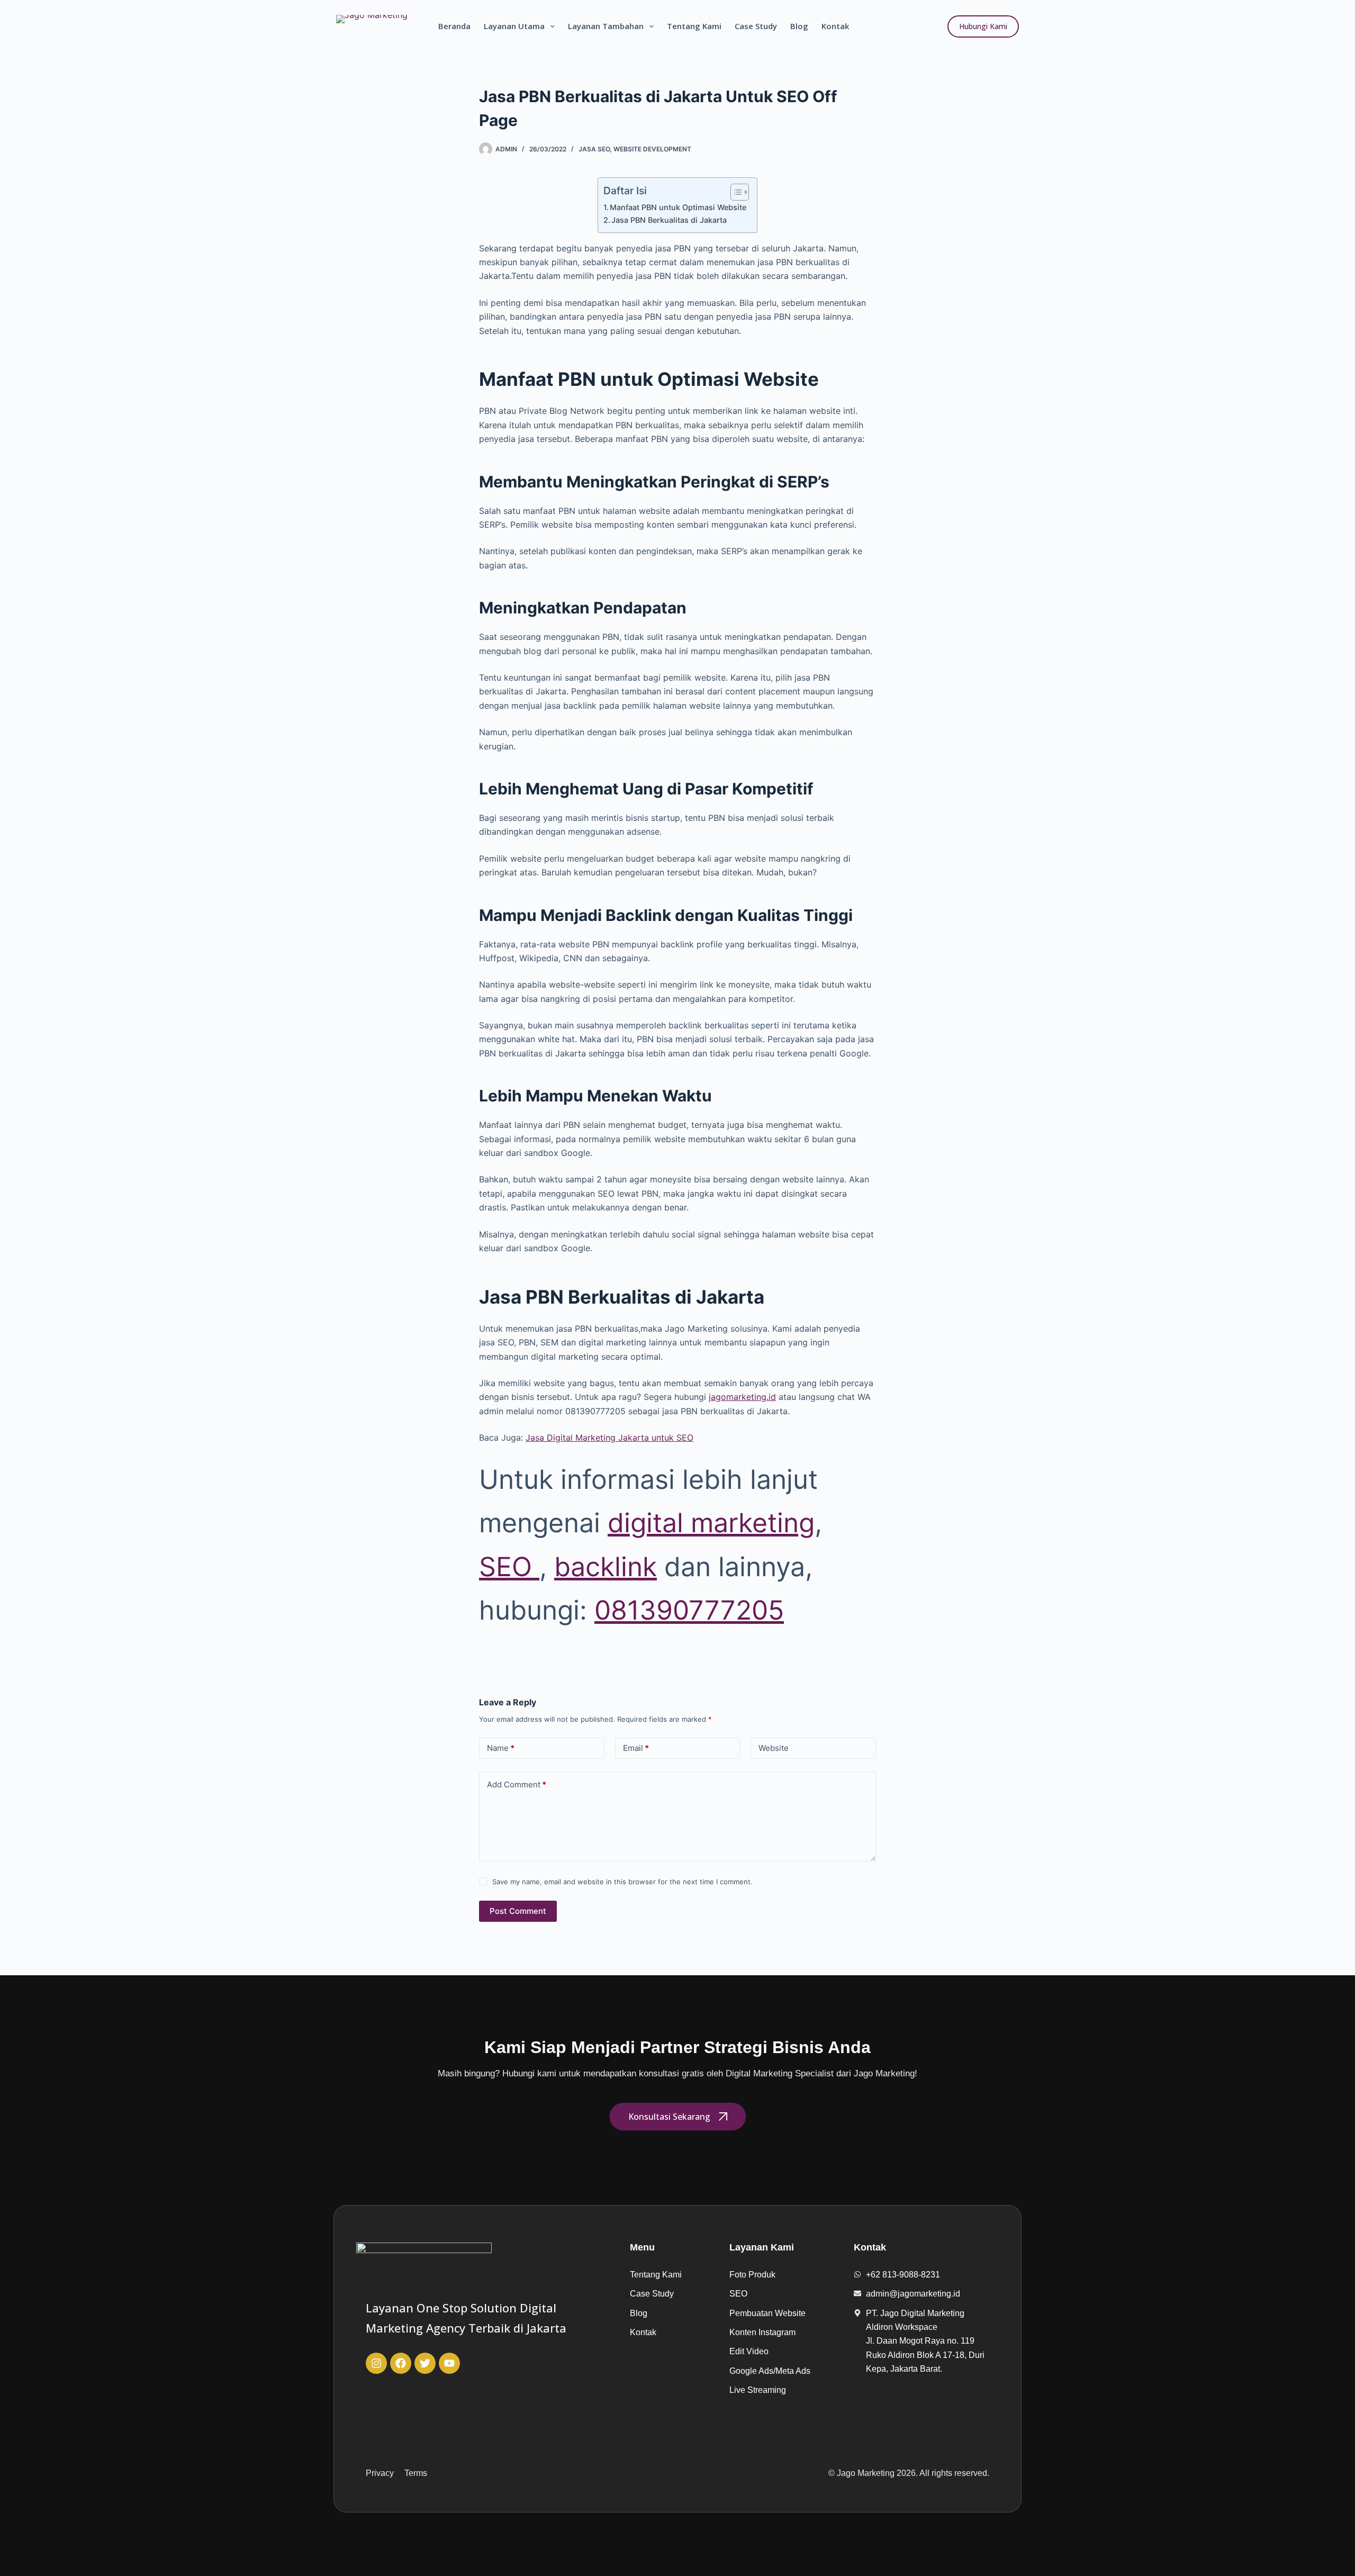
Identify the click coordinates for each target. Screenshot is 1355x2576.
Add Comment (517, 1784)
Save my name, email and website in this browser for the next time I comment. (622, 1882)
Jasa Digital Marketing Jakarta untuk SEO (609, 1438)
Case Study (756, 26)
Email (636, 1748)
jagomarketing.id (742, 1397)
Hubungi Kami (983, 26)
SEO (509, 1567)
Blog (799, 26)
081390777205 (689, 1610)
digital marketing (711, 1523)
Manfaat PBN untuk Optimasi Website (678, 207)
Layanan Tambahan (606, 26)
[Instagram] (376, 2363)
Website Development (652, 149)
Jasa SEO (594, 149)
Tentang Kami (694, 26)
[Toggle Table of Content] (734, 192)
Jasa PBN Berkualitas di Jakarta (669, 220)
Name (501, 1748)
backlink (606, 1567)
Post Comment (518, 1911)
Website (774, 1748)
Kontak (835, 26)
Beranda (454, 26)
